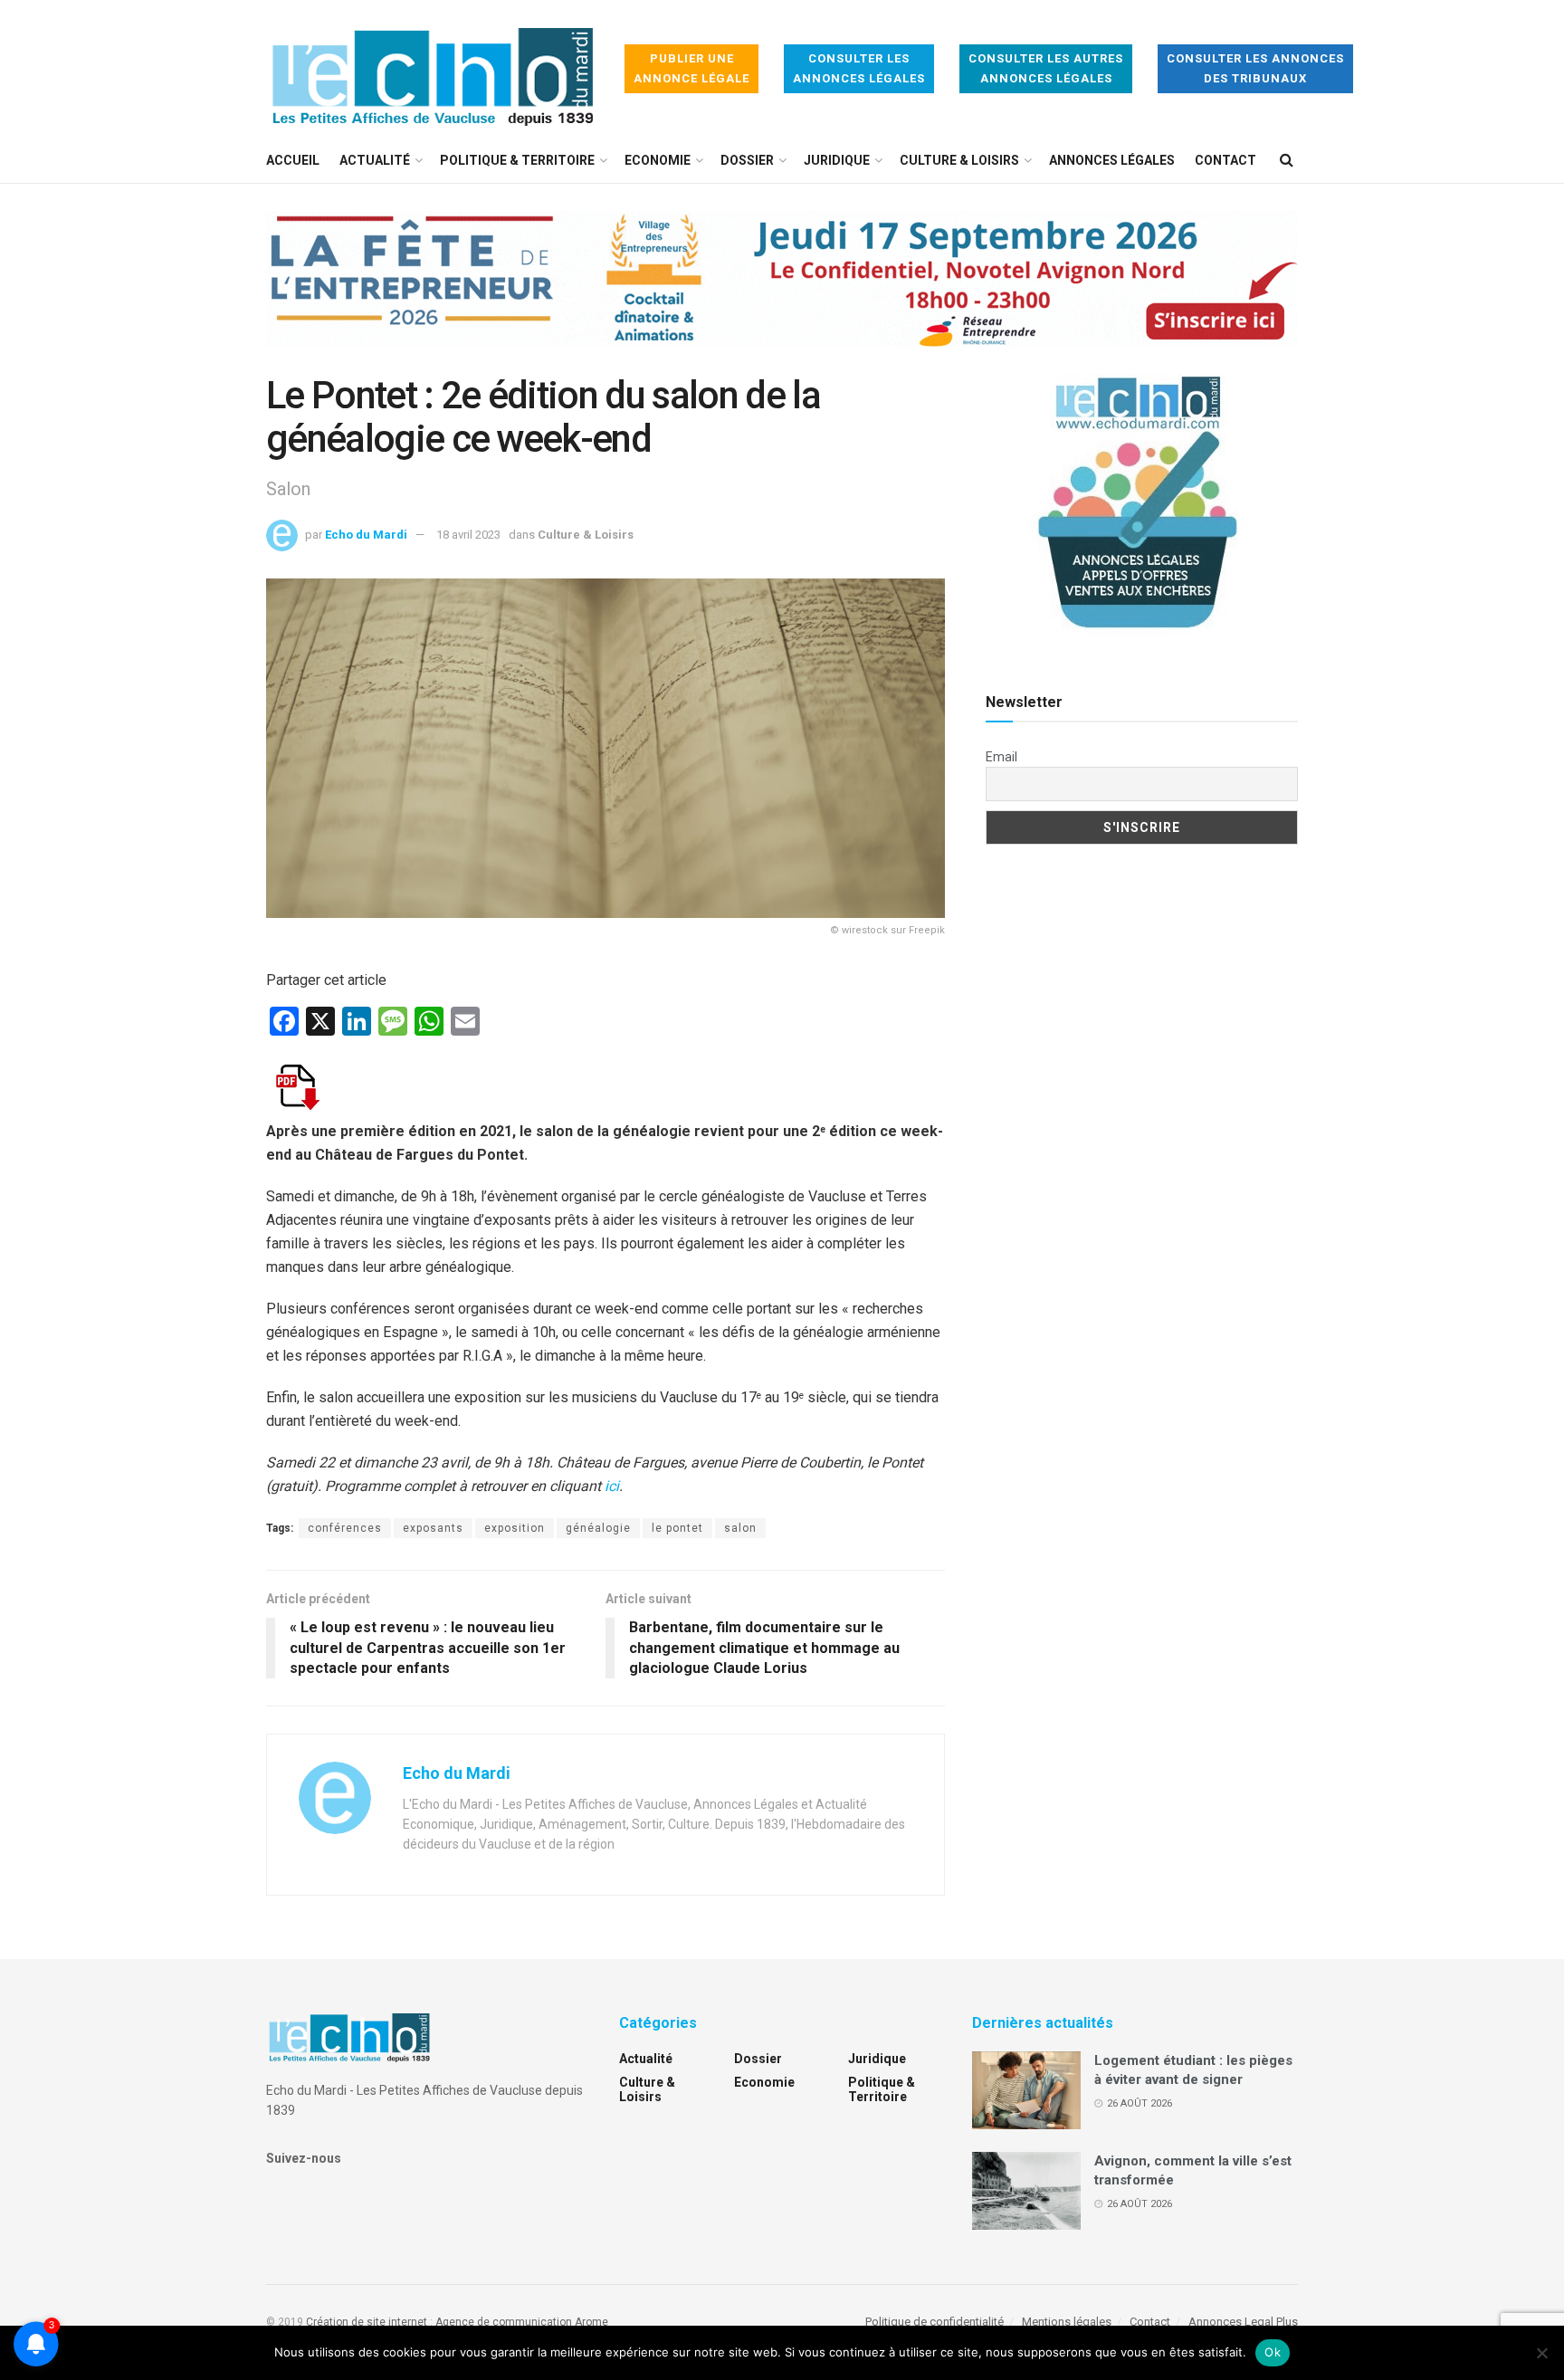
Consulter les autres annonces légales (1046, 68)
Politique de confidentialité (935, 2322)
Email (1001, 757)
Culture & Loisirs (959, 160)
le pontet (677, 1528)
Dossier (747, 160)
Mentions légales (1067, 2322)
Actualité (375, 160)
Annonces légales (1112, 160)
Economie (658, 160)
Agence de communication (504, 2322)
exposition (515, 1528)
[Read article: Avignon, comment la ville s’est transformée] (1026, 2191)
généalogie (598, 1528)
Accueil (293, 160)
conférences (345, 1528)
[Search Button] (1287, 160)
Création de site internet (367, 2322)
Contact (1225, 160)
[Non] (1541, 2353)
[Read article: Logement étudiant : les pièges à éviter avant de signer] (1026, 2090)
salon (740, 1528)
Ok (1273, 2352)
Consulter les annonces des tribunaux (1255, 68)
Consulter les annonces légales (859, 68)
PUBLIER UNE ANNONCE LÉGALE (691, 68)
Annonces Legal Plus (1243, 2322)
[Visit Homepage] (433, 69)
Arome (591, 2322)
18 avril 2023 (468, 535)
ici (612, 1486)
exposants (433, 1528)
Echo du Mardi (366, 535)
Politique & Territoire (517, 160)
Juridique (837, 160)
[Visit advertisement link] (782, 292)
